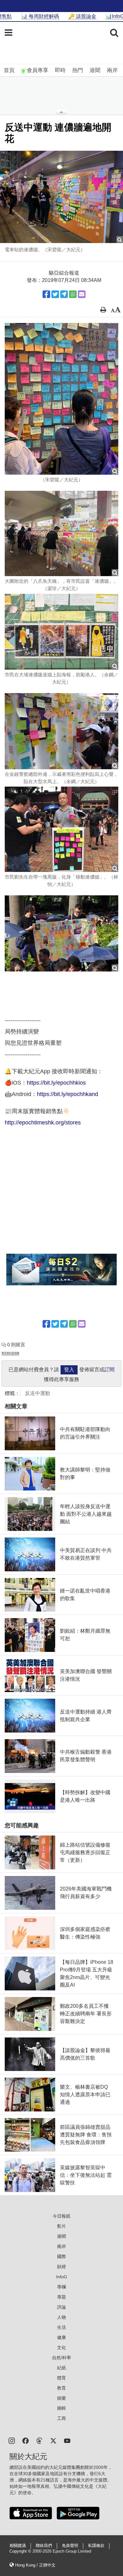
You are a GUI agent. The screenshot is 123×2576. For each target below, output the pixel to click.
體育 (61, 2378)
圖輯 (61, 2408)
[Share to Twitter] (55, 294)
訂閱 (109, 1370)
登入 (69, 1370)
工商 (61, 2418)
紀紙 (61, 2368)
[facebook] (26, 2440)
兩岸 (112, 70)
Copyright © (21, 2551)
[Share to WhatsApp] (73, 294)
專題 (61, 2297)
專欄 (61, 2287)
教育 (61, 2388)
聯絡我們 (44, 2546)
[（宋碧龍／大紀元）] (61, 399)
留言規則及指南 (10, 1353)
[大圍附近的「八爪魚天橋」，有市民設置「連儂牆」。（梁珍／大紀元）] (61, 533)
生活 (61, 2327)
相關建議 (18, 2546)
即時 (60, 70)
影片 (61, 2226)
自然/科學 (61, 2358)
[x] (53, 2440)
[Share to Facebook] (46, 294)
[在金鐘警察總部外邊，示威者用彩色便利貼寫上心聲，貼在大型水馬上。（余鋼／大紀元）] (61, 731)
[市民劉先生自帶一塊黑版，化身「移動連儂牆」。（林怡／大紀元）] (61, 829)
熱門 (78, 70)
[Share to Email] (82, 294)
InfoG (62, 2277)
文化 (61, 2348)
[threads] (39, 2440)
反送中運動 (38, 1393)
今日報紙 (61, 2216)
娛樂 (61, 2398)
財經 (61, 2267)
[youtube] (67, 2440)
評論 (61, 2307)
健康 (61, 2337)
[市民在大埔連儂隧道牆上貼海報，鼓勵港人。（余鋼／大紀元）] (61, 632)
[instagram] (12, 2440)
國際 (61, 2256)
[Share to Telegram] (64, 294)
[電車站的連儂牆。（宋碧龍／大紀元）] (61, 197)
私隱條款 (96, 2546)
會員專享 (38, 70)
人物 (61, 2317)
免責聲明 (70, 2546)
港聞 (95, 70)
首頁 (9, 70)
